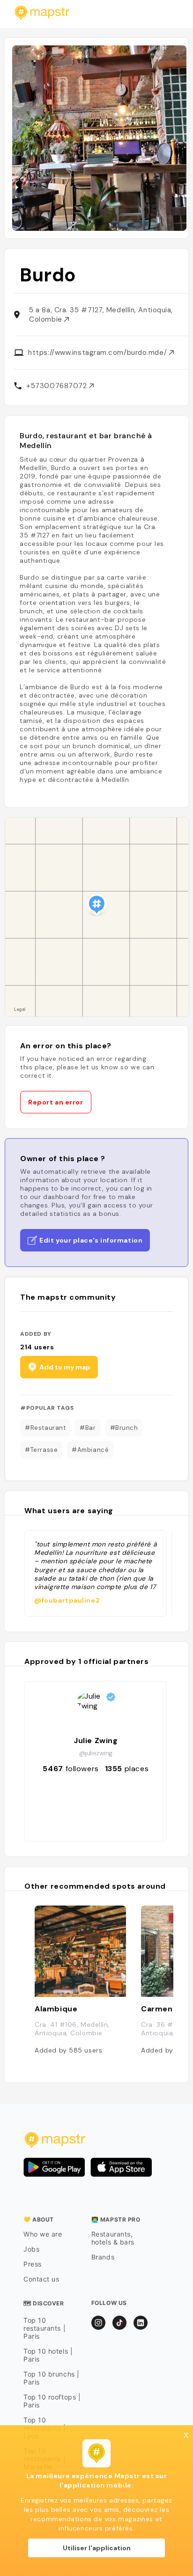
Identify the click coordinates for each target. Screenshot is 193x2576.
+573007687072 (58, 386)
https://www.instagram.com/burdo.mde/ (98, 353)
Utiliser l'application (97, 2548)
